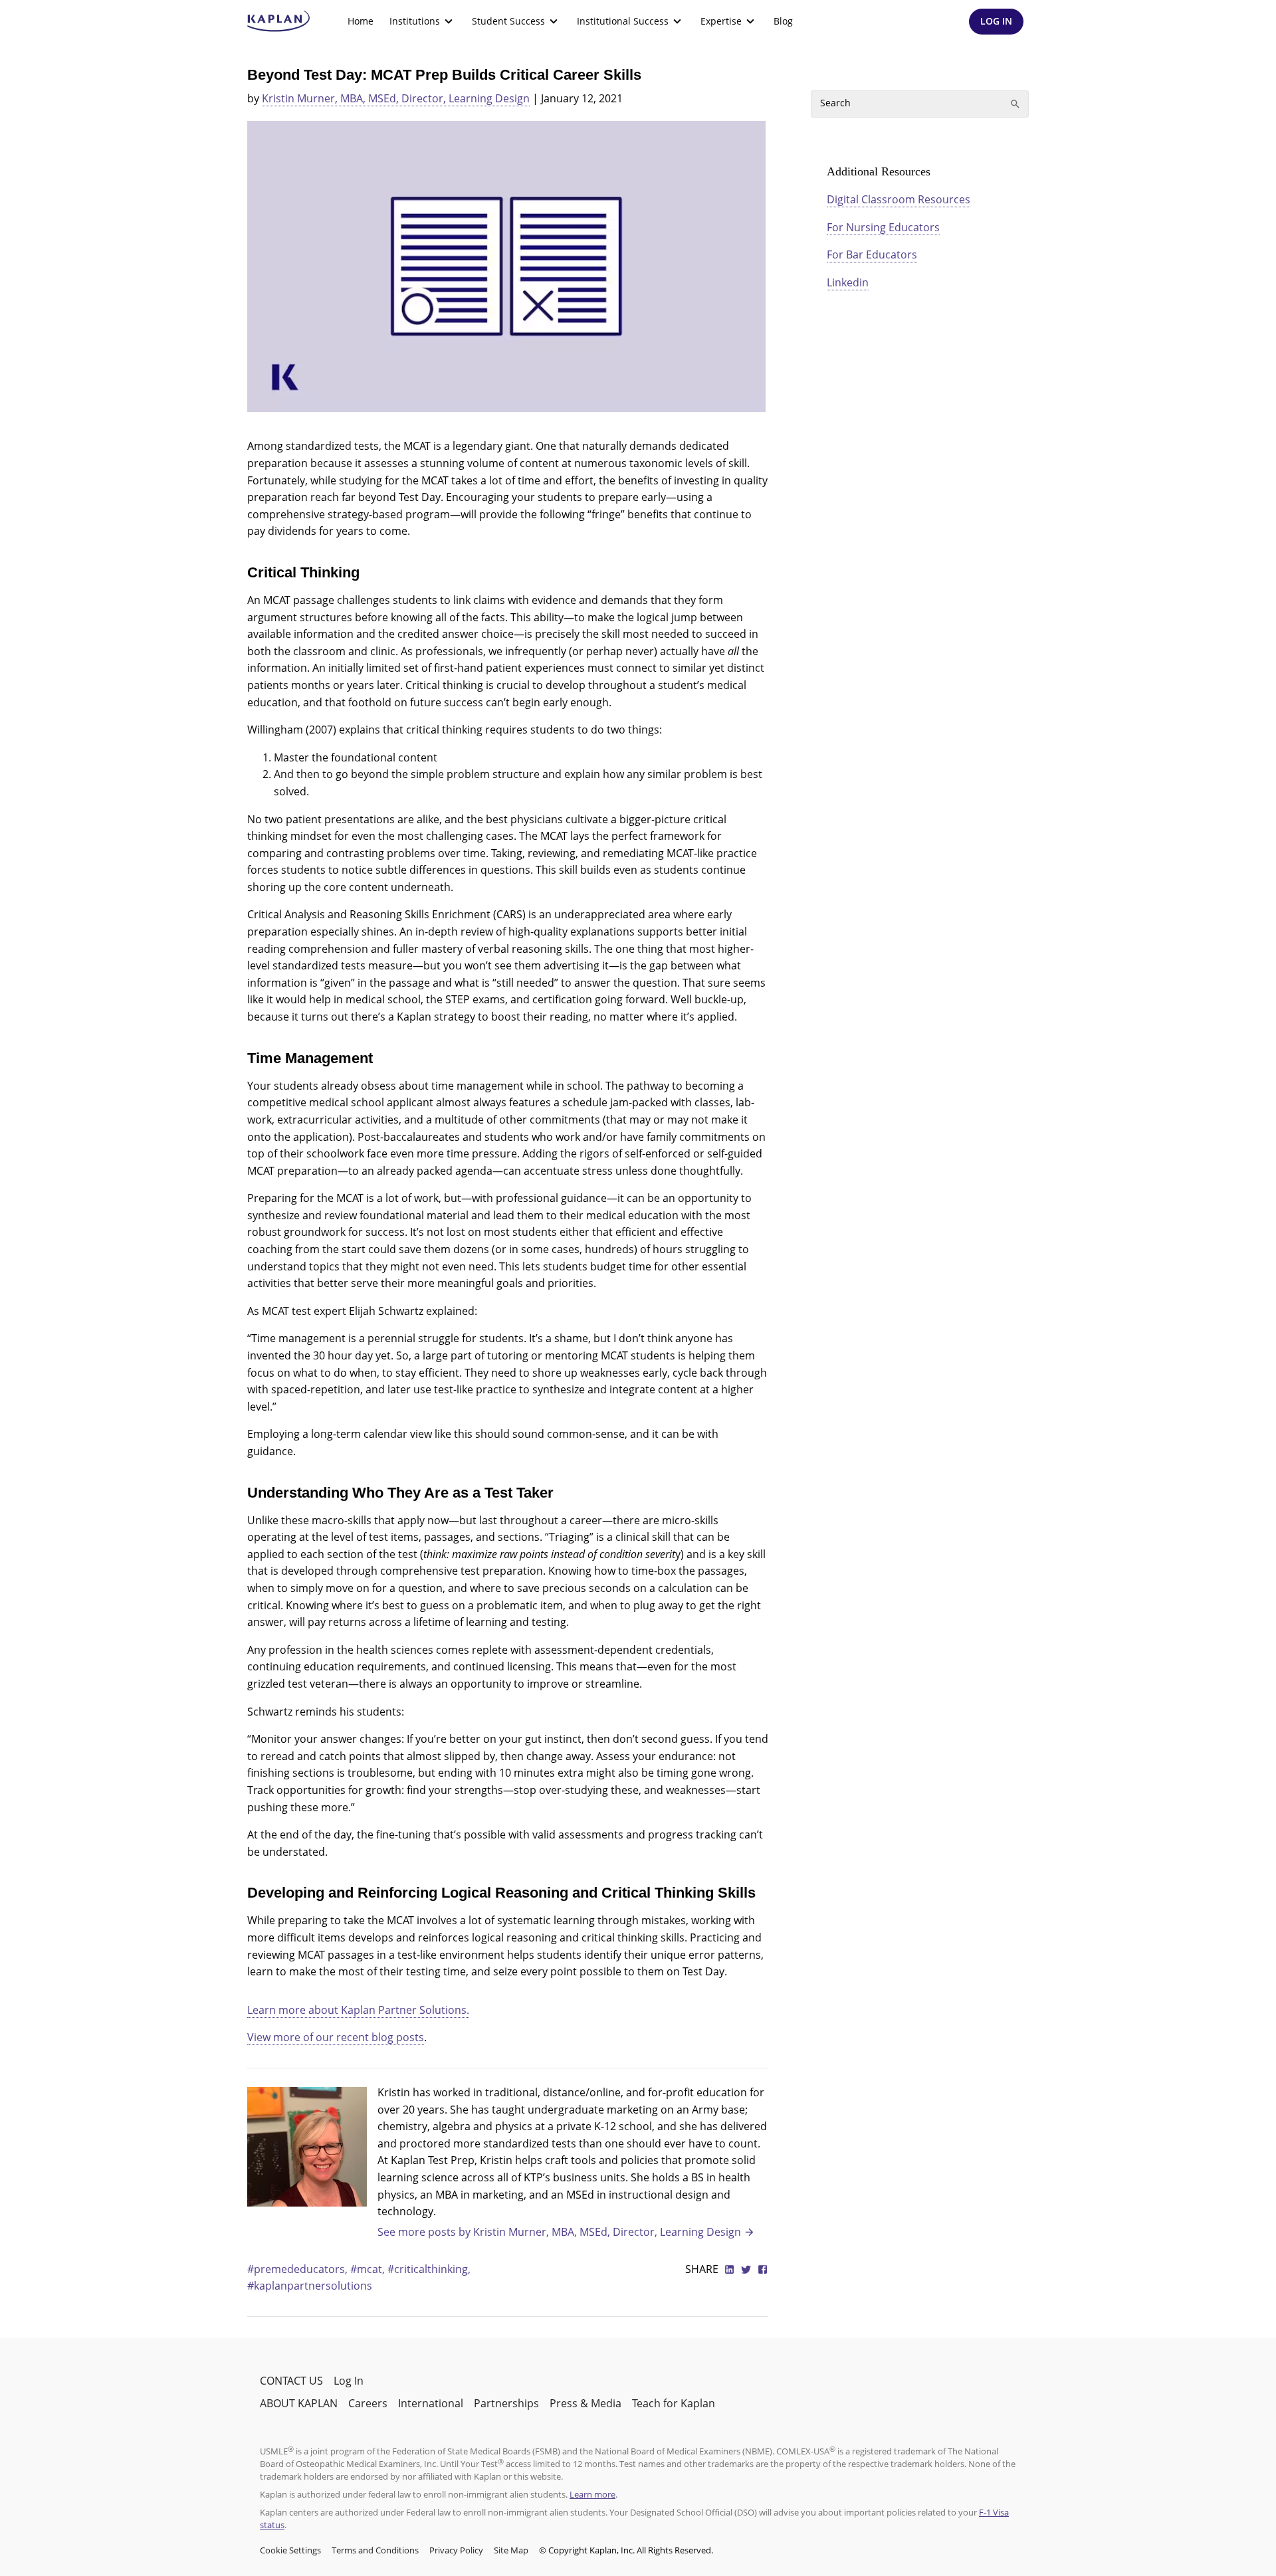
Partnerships (506, 2403)
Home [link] (361, 21)
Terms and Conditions (375, 2550)
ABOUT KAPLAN (299, 2403)
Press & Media (585, 2403)
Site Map (511, 2550)
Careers (368, 2403)
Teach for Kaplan (674, 2403)
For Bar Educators (872, 254)
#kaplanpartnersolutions (310, 2286)
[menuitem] (361, 21)
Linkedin (848, 282)
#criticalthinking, (429, 2269)
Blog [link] (783, 21)
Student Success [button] (508, 21)
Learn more (592, 2494)
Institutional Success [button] (623, 21)
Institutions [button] (415, 21)
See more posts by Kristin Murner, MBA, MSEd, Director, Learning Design (559, 2232)
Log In (349, 2381)
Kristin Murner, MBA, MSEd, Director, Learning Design (396, 98)
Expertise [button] (721, 21)
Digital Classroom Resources (899, 199)
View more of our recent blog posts (336, 2037)
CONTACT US (291, 2381)
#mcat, (369, 2269)
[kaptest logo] (279, 21)
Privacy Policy (456, 2550)
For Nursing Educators (883, 227)
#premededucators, (299, 2269)
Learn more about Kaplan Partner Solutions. (358, 2010)
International (431, 2403)
